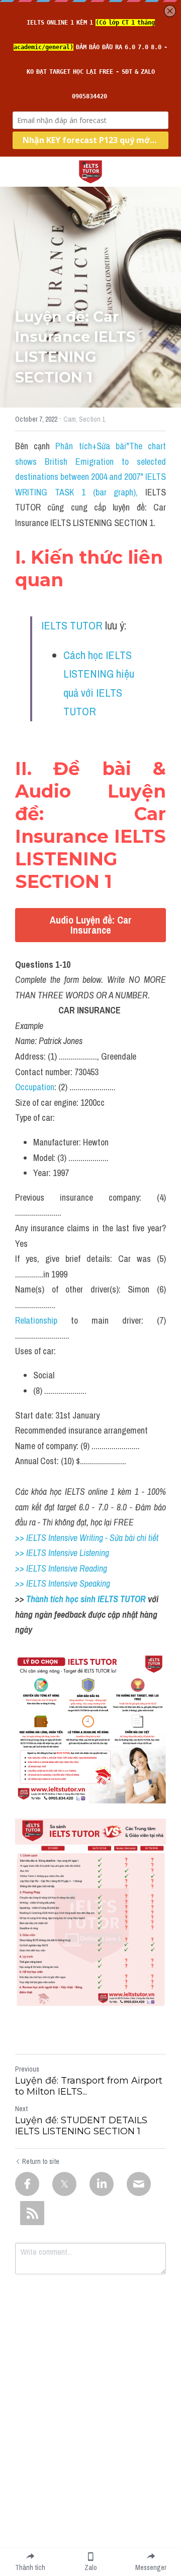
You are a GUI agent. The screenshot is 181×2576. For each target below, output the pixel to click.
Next (21, 2109)
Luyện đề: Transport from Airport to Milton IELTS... (89, 2086)
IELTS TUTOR (72, 625)
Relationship (36, 1320)
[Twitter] (64, 2184)
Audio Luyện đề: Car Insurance (91, 925)
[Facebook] (27, 2184)
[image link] (90, 171)
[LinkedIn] (102, 2184)
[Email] (139, 2184)
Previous (27, 2069)
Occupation (35, 1087)
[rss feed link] (32, 2213)
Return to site (41, 2161)
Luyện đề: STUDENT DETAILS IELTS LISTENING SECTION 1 (81, 2126)
